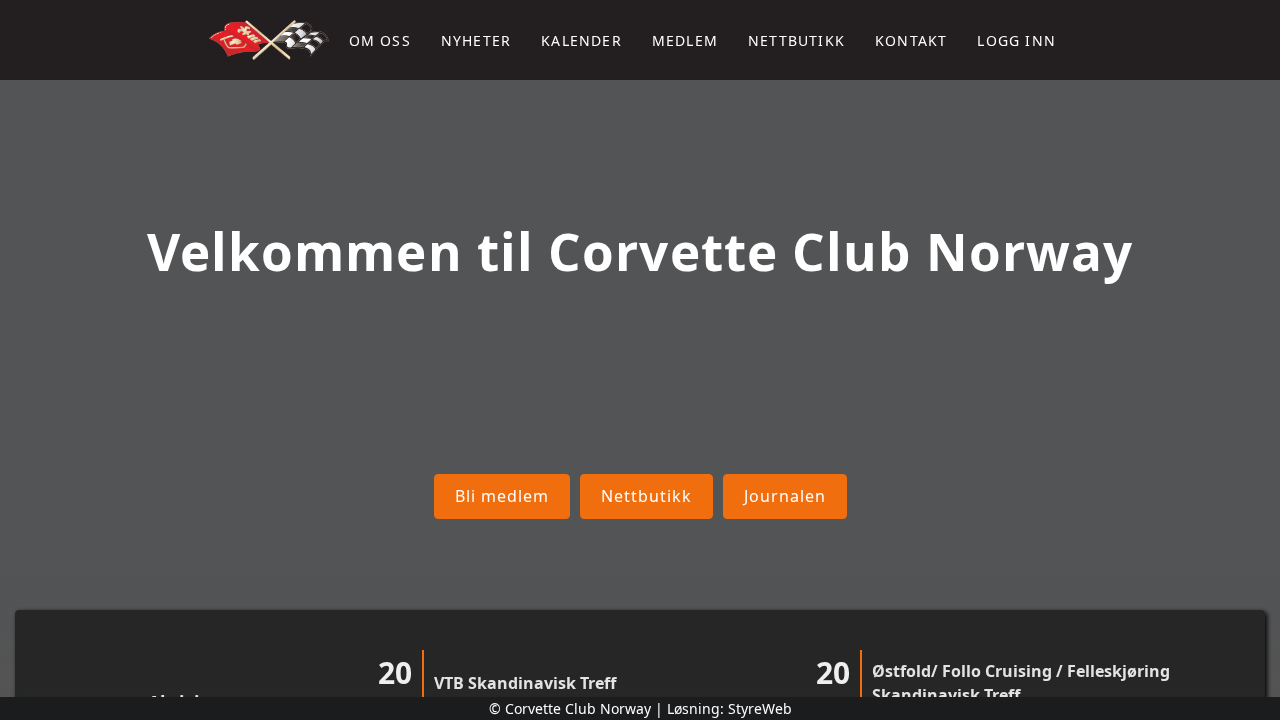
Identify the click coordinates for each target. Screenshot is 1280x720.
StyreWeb (760, 708)
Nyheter (476, 40)
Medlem (685, 40)
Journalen (785, 495)
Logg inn (1016, 40)
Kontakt (911, 40)
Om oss (380, 40)
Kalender (581, 40)
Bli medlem (502, 495)
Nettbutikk (796, 40)
